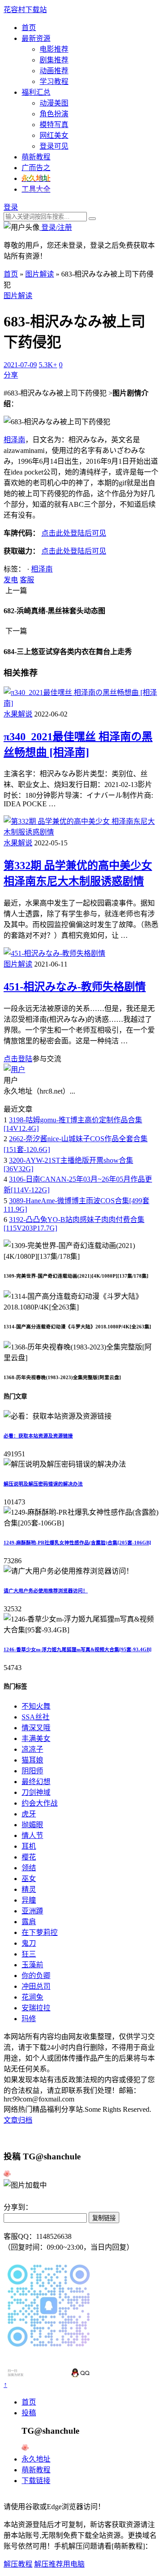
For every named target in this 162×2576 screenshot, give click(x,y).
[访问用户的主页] (14, 1070)
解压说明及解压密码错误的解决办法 (43, 1484)
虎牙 (29, 1814)
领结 (29, 1868)
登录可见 (54, 146)
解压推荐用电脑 (59, 2564)
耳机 (29, 1846)
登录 (11, 207)
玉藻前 (32, 1965)
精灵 (29, 1889)
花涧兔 (32, 1997)
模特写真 (54, 125)
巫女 (29, 1879)
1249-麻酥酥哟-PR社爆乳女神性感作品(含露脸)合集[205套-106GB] (77, 1543)
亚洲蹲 (32, 1911)
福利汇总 (36, 92)
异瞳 (29, 1900)
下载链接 (36, 2481)
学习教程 (54, 81)
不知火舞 (36, 1706)
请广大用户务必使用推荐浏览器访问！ (46, 1591)
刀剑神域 (36, 1792)
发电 (11, 580)
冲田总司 (36, 1986)
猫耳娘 (32, 1760)
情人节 (32, 1835)
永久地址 (36, 2459)
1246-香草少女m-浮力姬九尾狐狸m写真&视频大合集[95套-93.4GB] (78, 1649)
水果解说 (18, 714)
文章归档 (18, 2120)
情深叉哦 (36, 1728)
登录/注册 (56, 227)
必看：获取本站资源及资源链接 (38, 1436)
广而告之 (36, 168)
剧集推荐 (54, 60)
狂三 (29, 1954)
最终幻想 (36, 1782)
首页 (29, 28)
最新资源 (36, 38)
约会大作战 (40, 1803)
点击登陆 (18, 1059)
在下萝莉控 (40, 1932)
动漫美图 (54, 103)
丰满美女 (36, 1739)
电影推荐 (54, 49)
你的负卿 (36, 1976)
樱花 (29, 1857)
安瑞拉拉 (36, 2008)
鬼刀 (29, 1943)
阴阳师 (32, 1771)
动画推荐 (54, 71)
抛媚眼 (32, 1825)
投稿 (29, 2413)
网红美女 (54, 135)
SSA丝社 (36, 1717)
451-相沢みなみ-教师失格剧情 (75, 987)
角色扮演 (54, 114)
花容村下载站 (25, 10)
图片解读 (40, 274)
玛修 (29, 2019)
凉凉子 (32, 1749)
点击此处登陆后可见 (74, 533)
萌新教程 (36, 157)
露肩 (29, 1922)
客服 (27, 580)
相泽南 (14, 440)
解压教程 (18, 2564)
